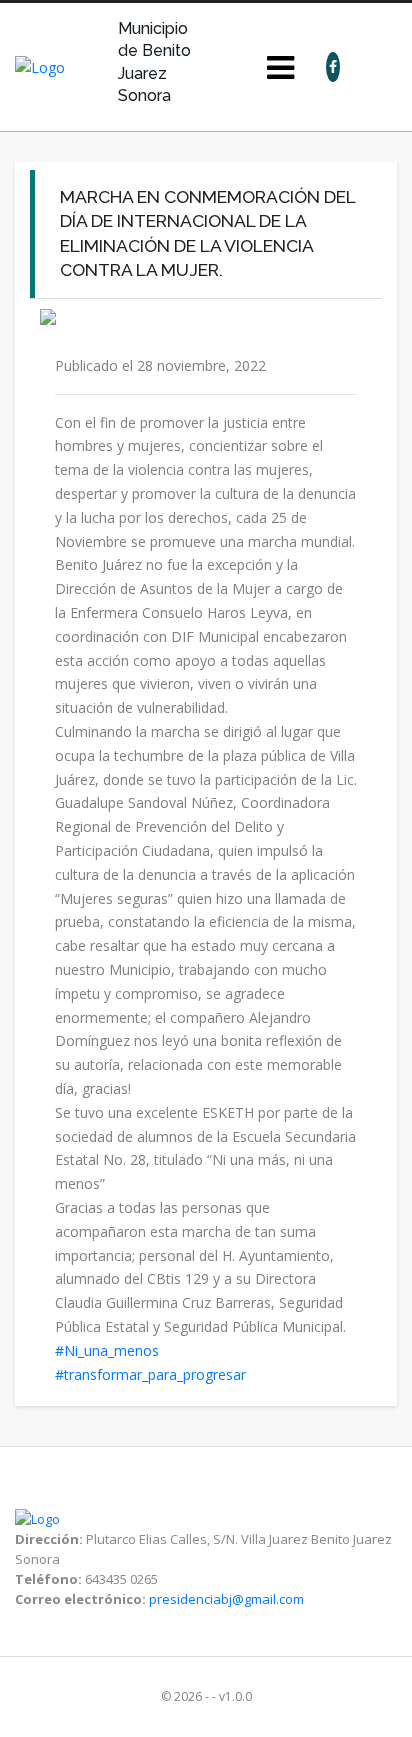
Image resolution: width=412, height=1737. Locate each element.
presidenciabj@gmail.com (226, 1599)
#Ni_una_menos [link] (107, 1350)
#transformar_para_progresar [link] (150, 1374)
